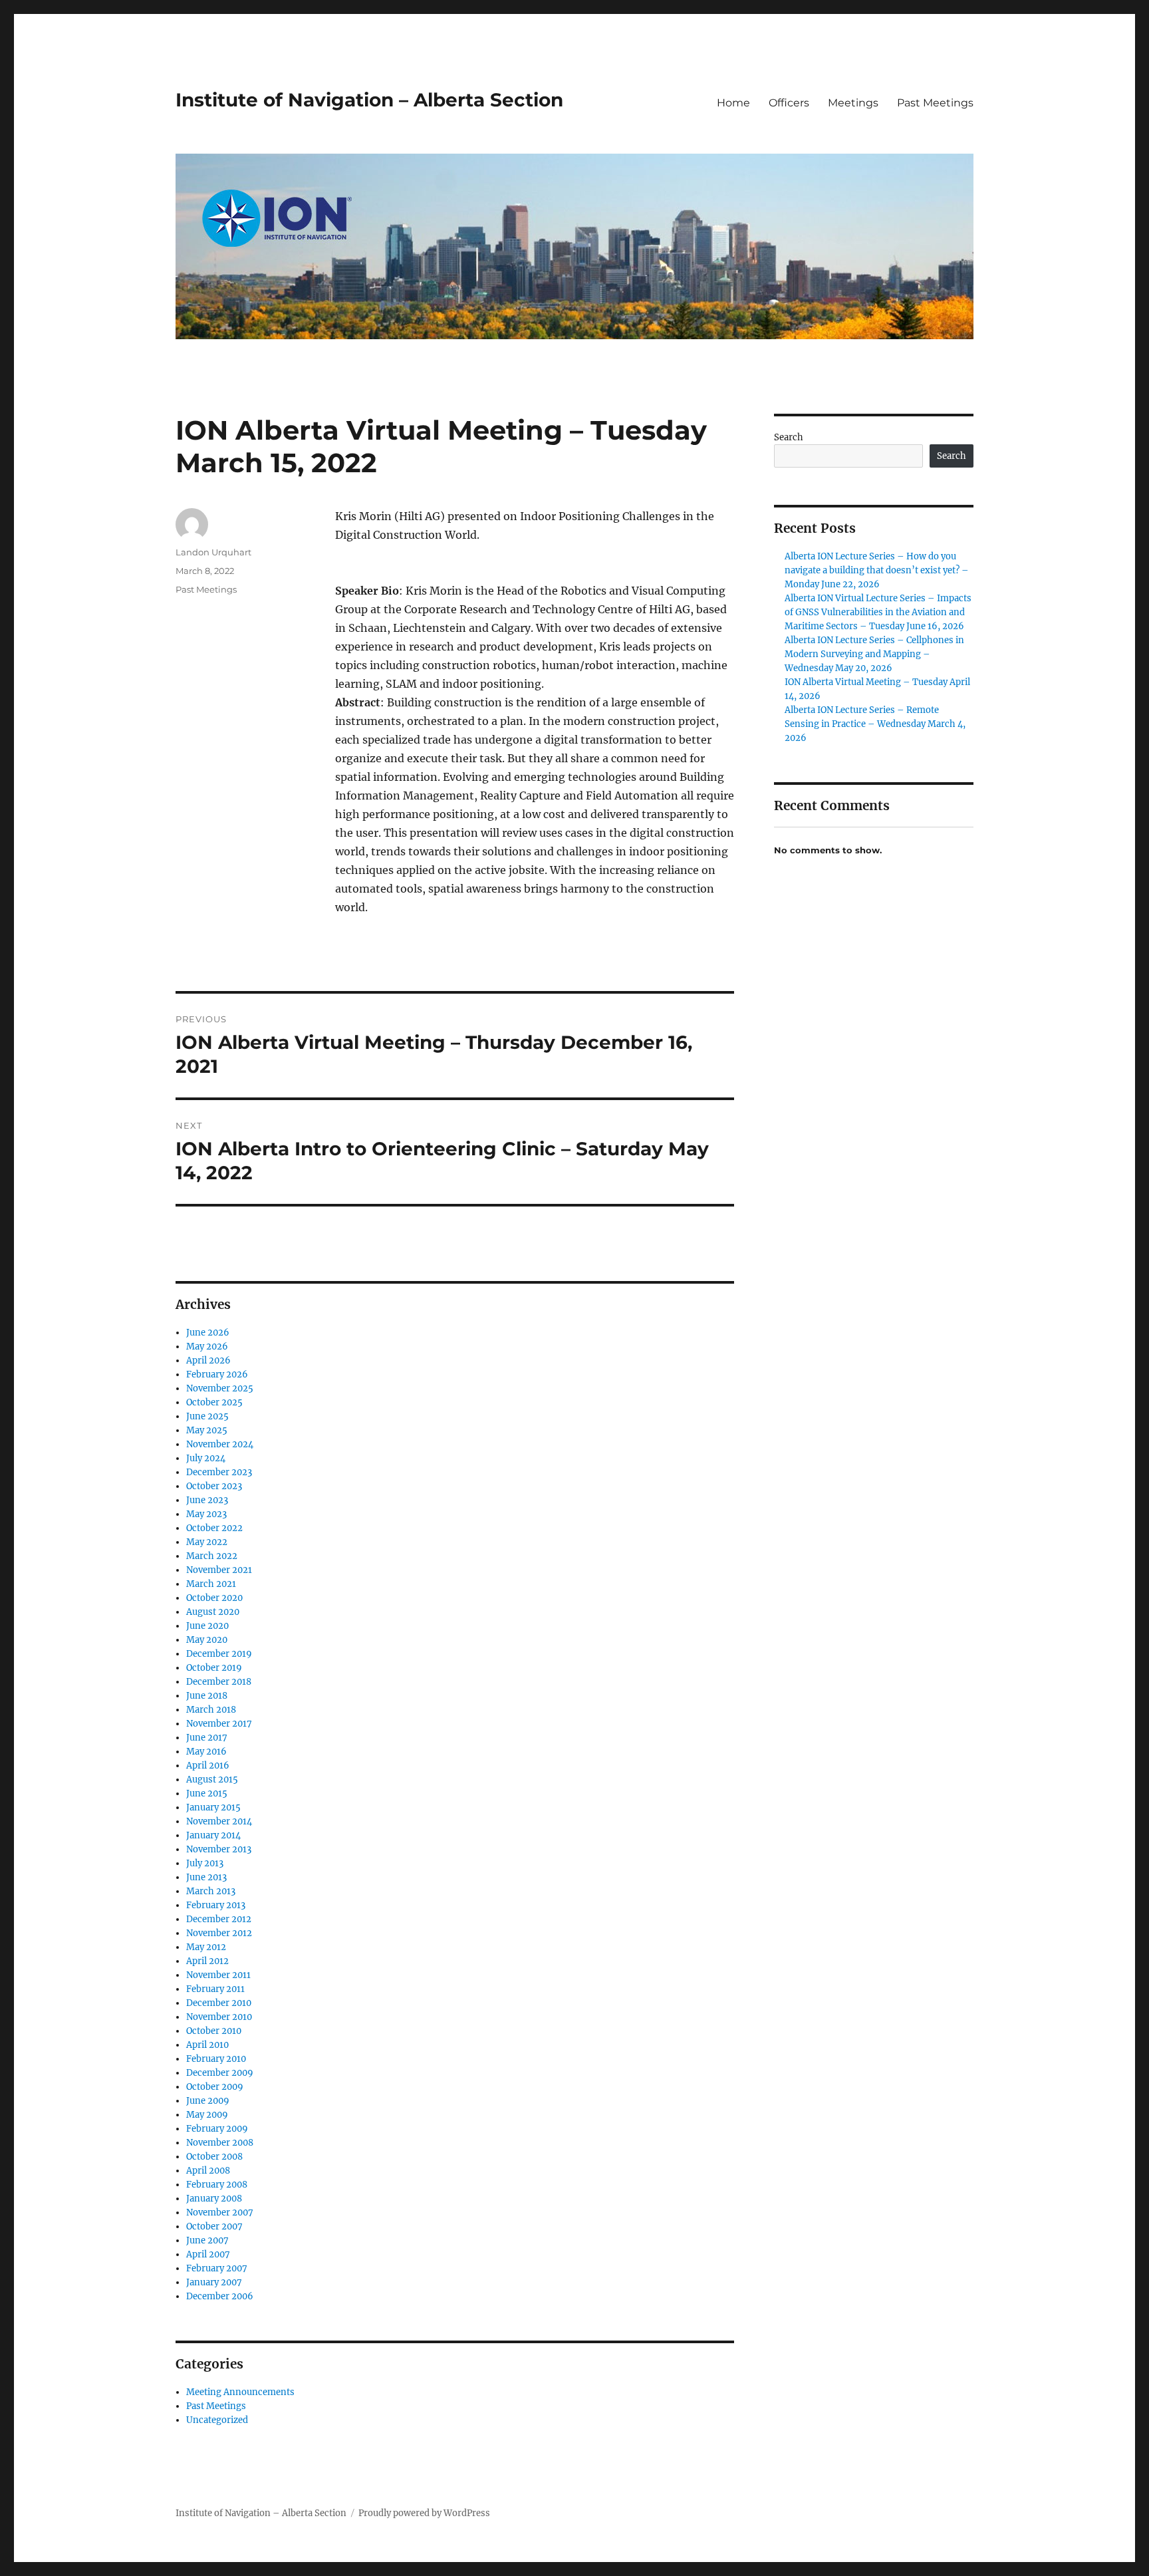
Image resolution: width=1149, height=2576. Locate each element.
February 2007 (217, 2268)
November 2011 (218, 1975)
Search (789, 437)
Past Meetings (935, 103)
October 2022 (214, 1528)
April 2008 (208, 2171)
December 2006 (220, 2296)
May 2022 (207, 1542)
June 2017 (207, 1738)
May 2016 (206, 1752)
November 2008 (220, 2143)
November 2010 (219, 2017)
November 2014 (219, 1821)
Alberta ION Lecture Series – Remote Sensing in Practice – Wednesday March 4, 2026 (875, 724)
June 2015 (207, 1793)
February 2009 (217, 2129)
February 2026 (217, 1374)
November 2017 (219, 1724)
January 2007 (214, 2282)
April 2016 (208, 1766)
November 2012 (219, 1933)
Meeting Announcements (240, 2392)
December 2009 (220, 2073)
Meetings (853, 103)
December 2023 (219, 1472)
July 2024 (206, 1458)
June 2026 (208, 1333)
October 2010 (214, 2031)
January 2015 (213, 1807)
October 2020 (214, 1598)
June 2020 (207, 1626)
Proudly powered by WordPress (424, 2513)
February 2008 (217, 2185)
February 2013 (216, 1905)
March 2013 (211, 1891)
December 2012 (219, 1919)
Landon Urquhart (213, 552)
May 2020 (207, 1640)
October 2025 (214, 1402)
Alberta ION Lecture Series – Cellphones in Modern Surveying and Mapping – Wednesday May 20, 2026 (874, 654)
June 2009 (208, 2101)
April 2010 (207, 2045)
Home (733, 103)
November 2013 (219, 1849)
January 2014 (213, 1835)
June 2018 (207, 1696)
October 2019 (214, 1668)
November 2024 (220, 1444)
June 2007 (207, 2240)
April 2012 (207, 1961)
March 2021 (211, 1584)
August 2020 (213, 1612)
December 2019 (219, 1654)
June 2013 (206, 1877)
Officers (789, 103)
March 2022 (212, 1556)
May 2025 (207, 1430)
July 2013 (205, 1863)
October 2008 (214, 2157)
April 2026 (208, 1360)
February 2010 (216, 2059)
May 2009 (207, 2115)
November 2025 (220, 1388)
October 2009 (215, 2087)
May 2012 (206, 1947)
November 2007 (220, 2213)
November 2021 (219, 1570)
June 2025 (207, 1416)
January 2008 (214, 2199)
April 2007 (208, 2254)
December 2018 (219, 1682)
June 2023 (207, 1500)
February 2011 (215, 1989)
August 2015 (212, 1780)
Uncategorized (217, 2420)
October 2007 (214, 2226)
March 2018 (211, 1710)
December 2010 (219, 2003)
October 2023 (214, 1486)
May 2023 (206, 1514)
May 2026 (207, 1347)
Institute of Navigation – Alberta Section (369, 100)
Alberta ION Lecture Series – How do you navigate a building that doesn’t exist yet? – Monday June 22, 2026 (877, 570)
